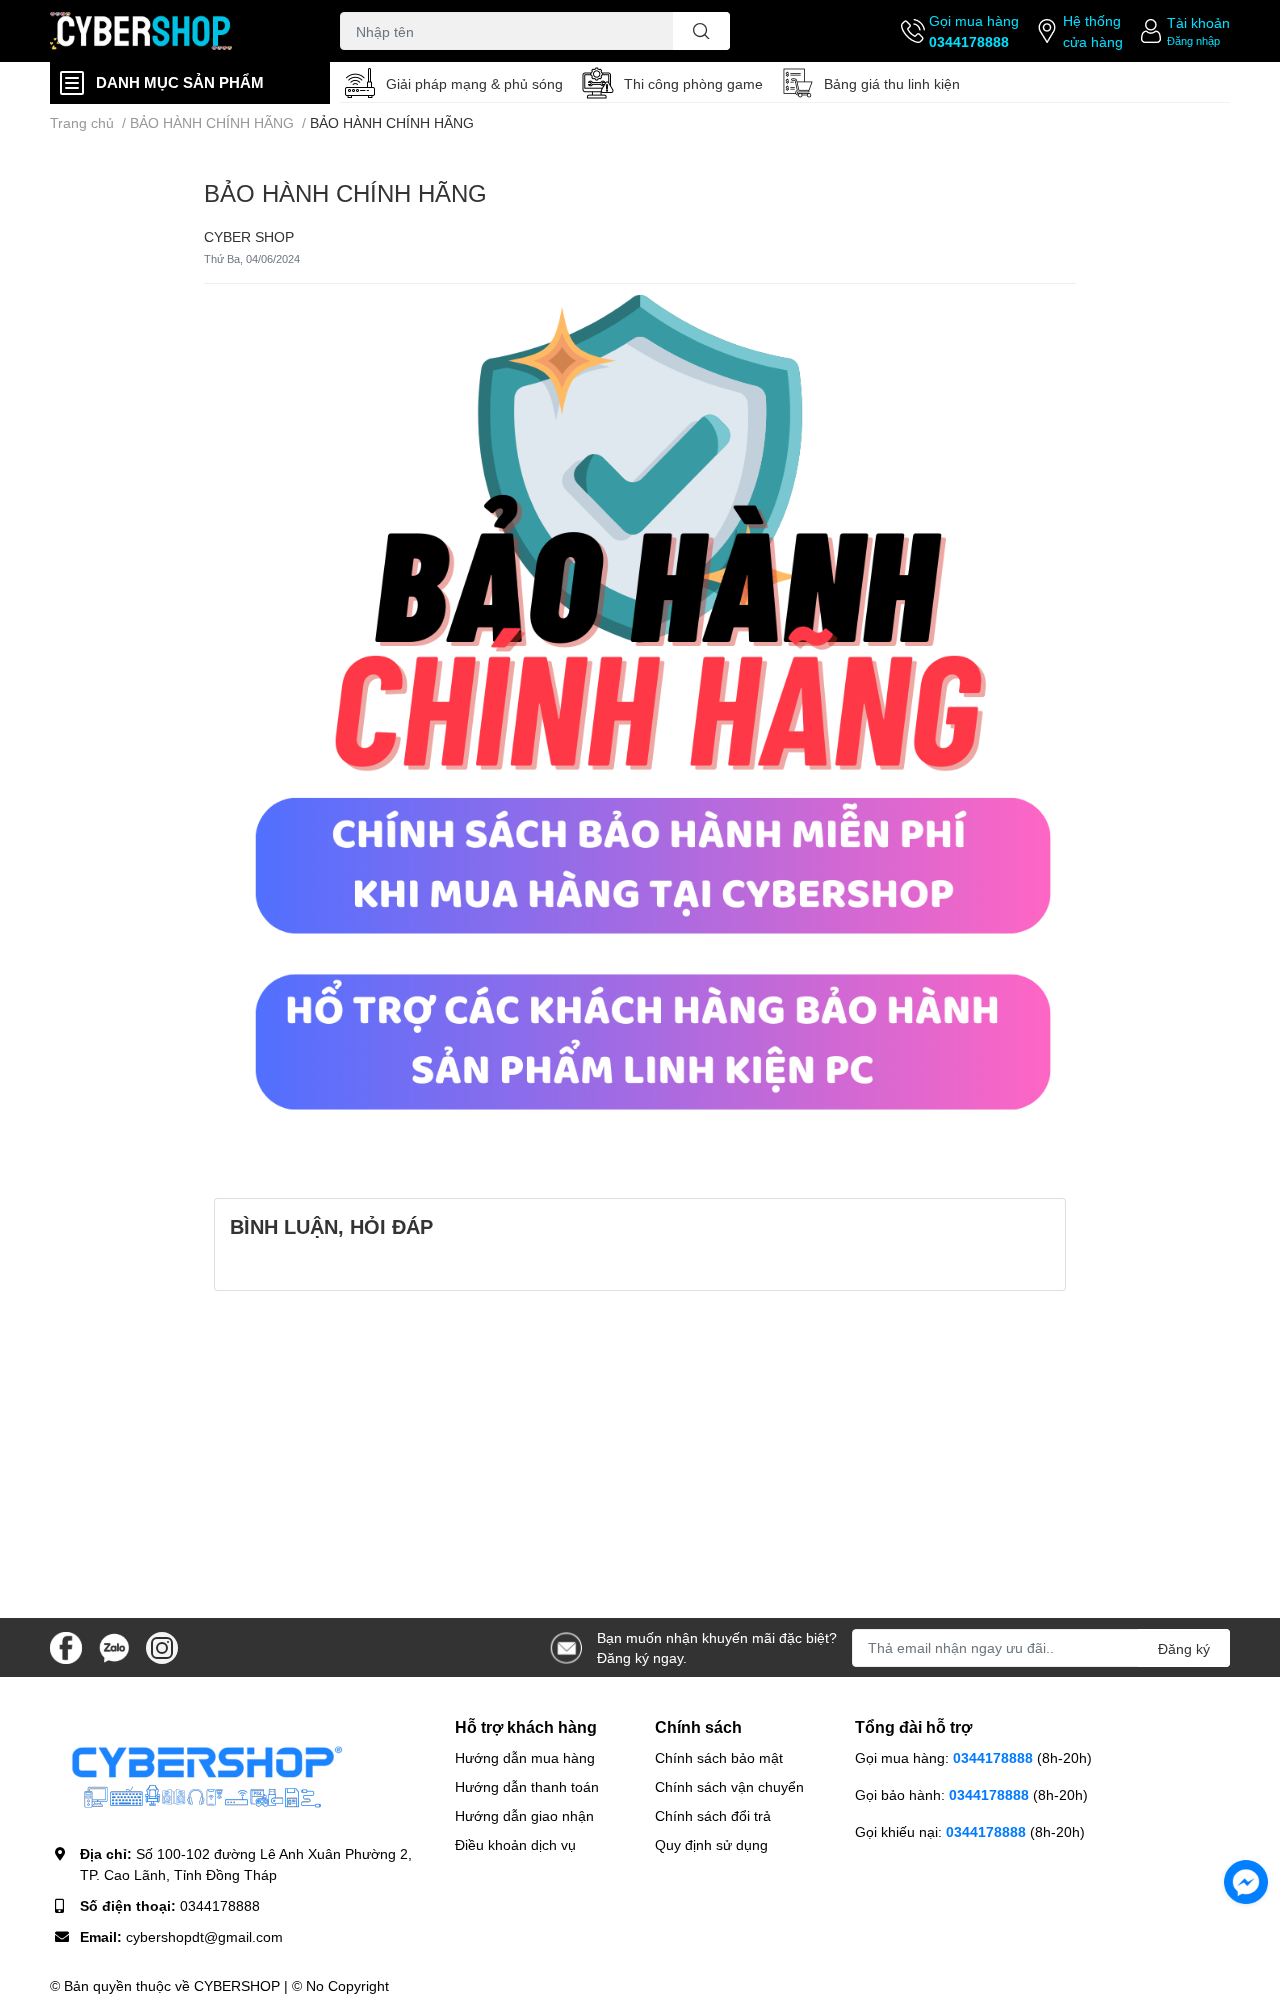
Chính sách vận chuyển (729, 1786)
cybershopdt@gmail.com (204, 1936)
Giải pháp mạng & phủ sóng (474, 83)
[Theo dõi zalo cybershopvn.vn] (114, 1645)
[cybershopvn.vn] (174, 31)
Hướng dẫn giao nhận (524, 1815)
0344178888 (969, 41)
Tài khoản (1198, 22)
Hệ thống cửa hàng (1093, 31)
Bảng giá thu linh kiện (892, 83)
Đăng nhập (1193, 40)
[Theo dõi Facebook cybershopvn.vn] (66, 1645)
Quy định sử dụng (711, 1844)
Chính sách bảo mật (719, 1757)
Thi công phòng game (693, 83)
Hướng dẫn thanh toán (527, 1786)
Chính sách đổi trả (713, 1815)
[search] (701, 31)
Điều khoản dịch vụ (515, 1844)
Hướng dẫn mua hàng (525, 1757)
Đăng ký (1184, 1648)
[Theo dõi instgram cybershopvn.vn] (162, 1645)
